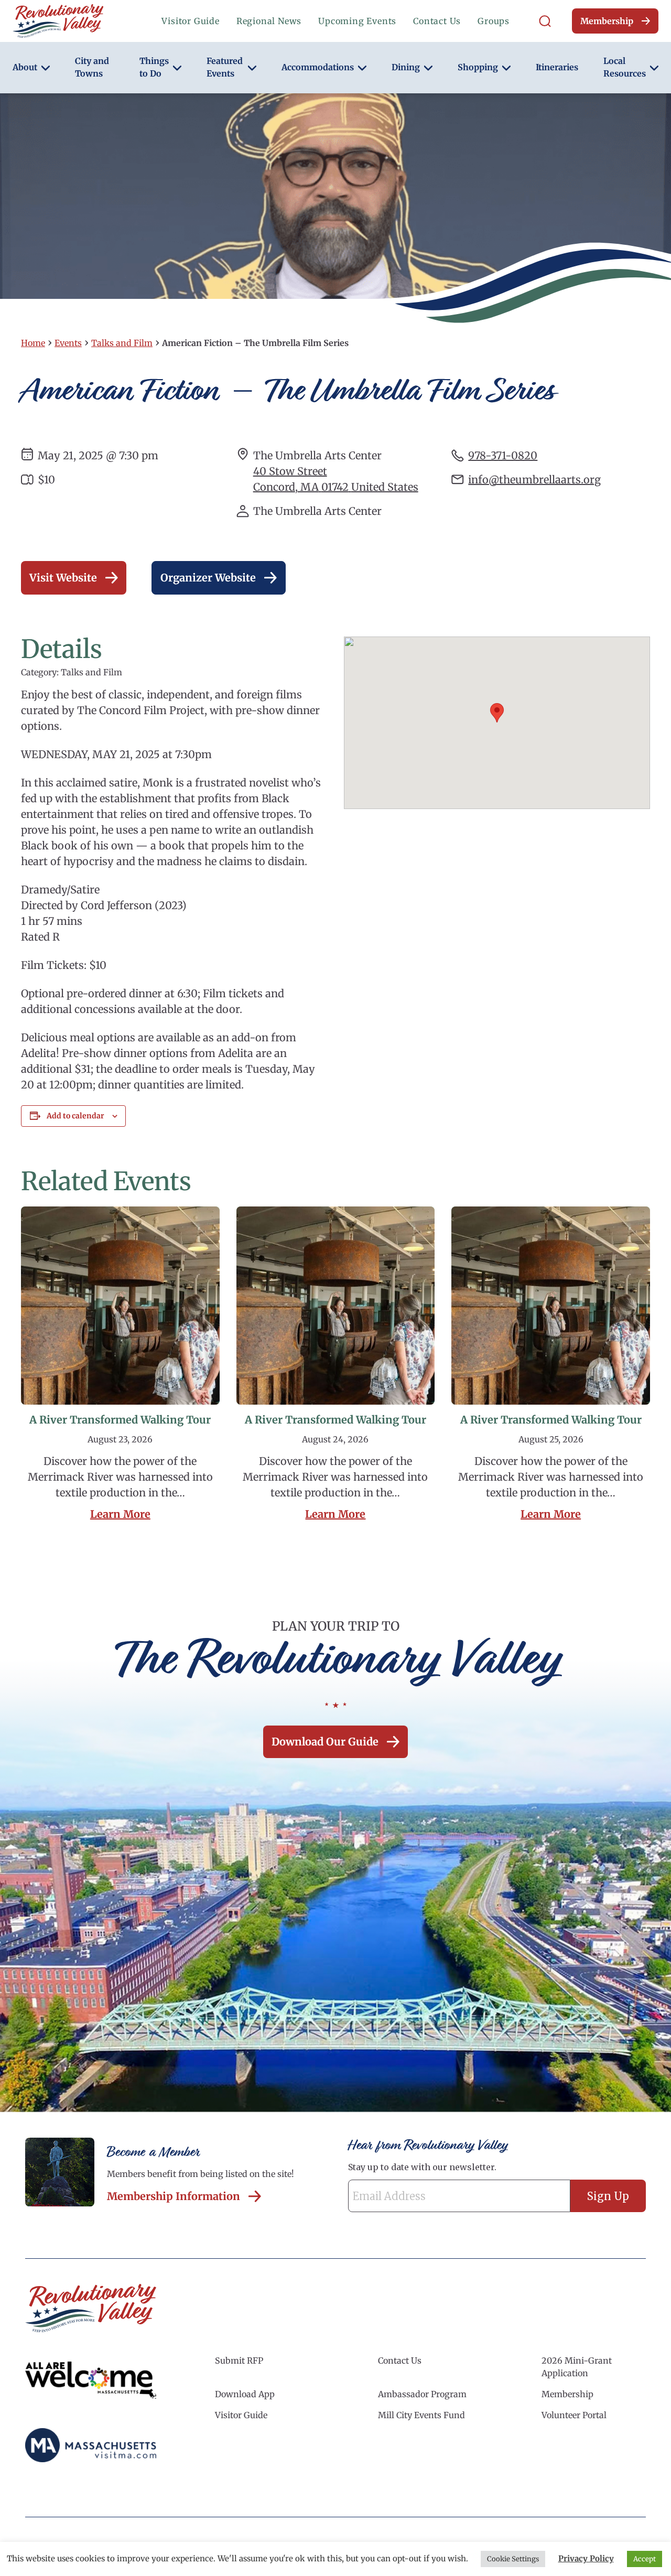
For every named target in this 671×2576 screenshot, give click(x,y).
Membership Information (174, 2196)
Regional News (269, 21)
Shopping (478, 67)
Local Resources (625, 67)
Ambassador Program (422, 2394)
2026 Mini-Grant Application (577, 2367)
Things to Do (154, 67)
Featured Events (225, 67)
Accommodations (318, 67)
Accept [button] (645, 2559)
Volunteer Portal (574, 2415)
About (25, 67)
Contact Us (437, 21)
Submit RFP (239, 2361)
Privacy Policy (586, 2558)
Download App (245, 2394)
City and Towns (92, 67)
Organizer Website (208, 578)
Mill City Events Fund (421, 2415)
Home (33, 343)
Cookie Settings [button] (513, 2559)
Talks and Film (122, 343)
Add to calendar (75, 1116)
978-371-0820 (503, 455)
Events (68, 343)
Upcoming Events (357, 21)
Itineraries (557, 67)
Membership (607, 21)
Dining (406, 67)
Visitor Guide (190, 21)
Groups (494, 21)
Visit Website (63, 578)
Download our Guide (325, 1742)
